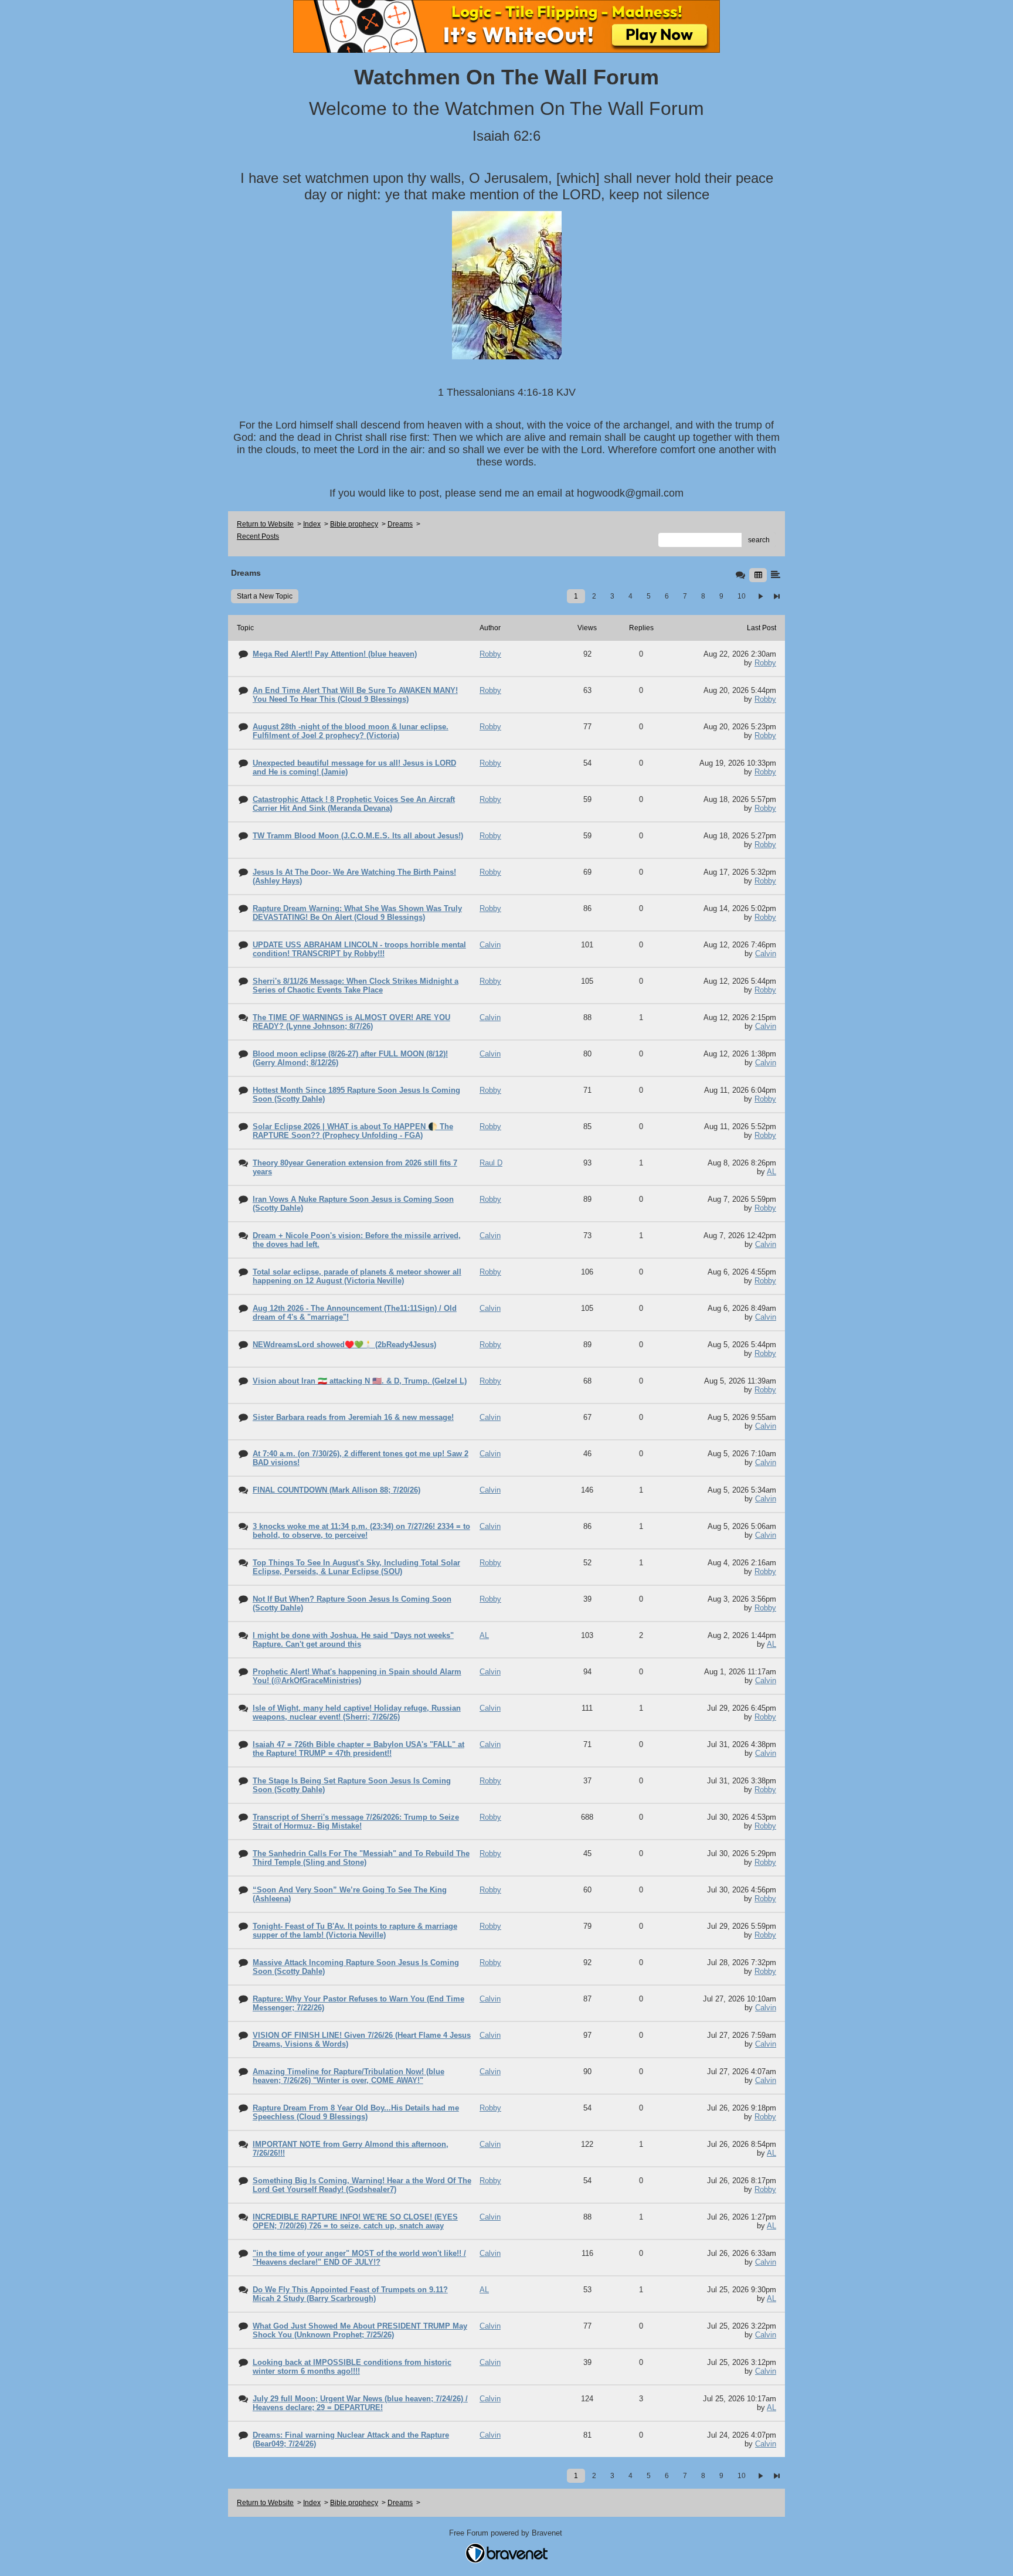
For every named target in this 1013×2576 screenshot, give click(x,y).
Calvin (766, 954)
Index (312, 524)
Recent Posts (258, 536)
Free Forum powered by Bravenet (507, 2533)
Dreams (400, 524)
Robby (765, 663)
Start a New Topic (265, 596)
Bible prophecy (354, 524)
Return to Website (265, 524)
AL (771, 1172)
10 (742, 596)
